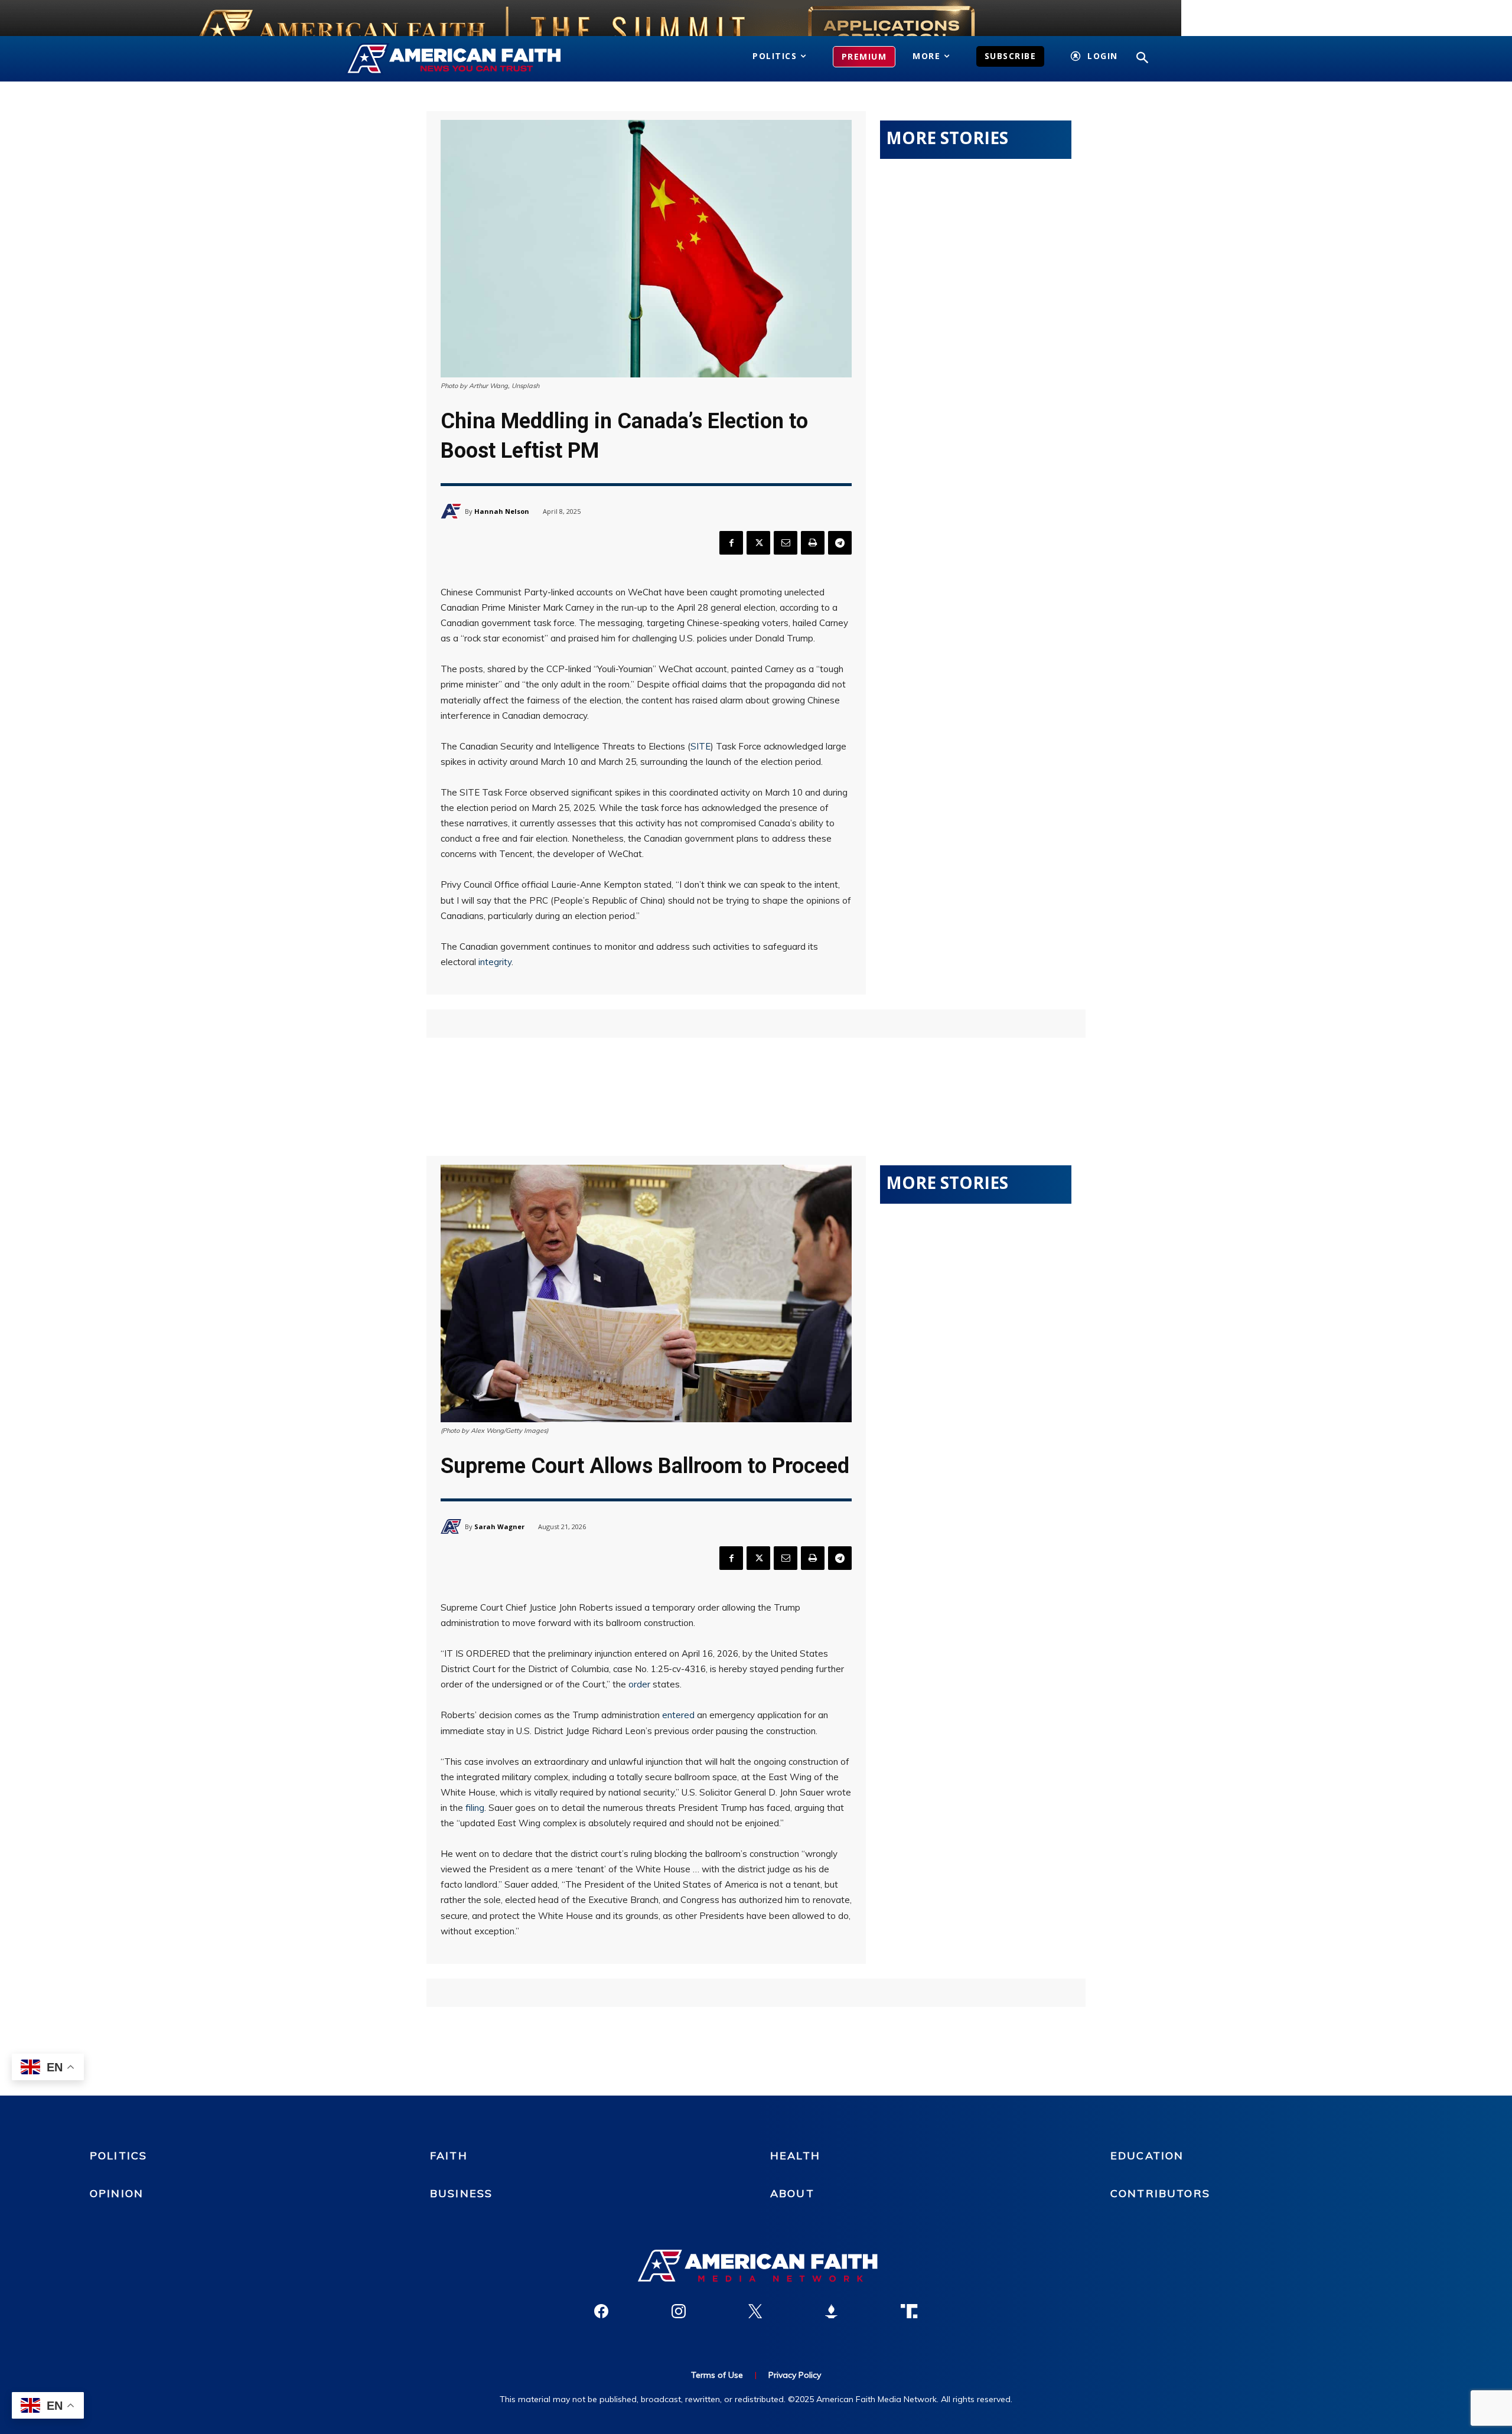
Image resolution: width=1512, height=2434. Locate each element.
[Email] (786, 543)
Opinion (117, 2193)
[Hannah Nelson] (453, 511)
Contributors (1160, 2193)
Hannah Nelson (502, 511)
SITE (700, 746)
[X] (758, 543)
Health (795, 2156)
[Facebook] (731, 543)
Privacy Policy (795, 2375)
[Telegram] (840, 543)
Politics (118, 2156)
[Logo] (471, 59)
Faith (449, 2156)
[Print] (813, 543)
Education (1147, 2156)
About (792, 2193)
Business (461, 2193)
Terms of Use (717, 2375)
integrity (495, 962)
